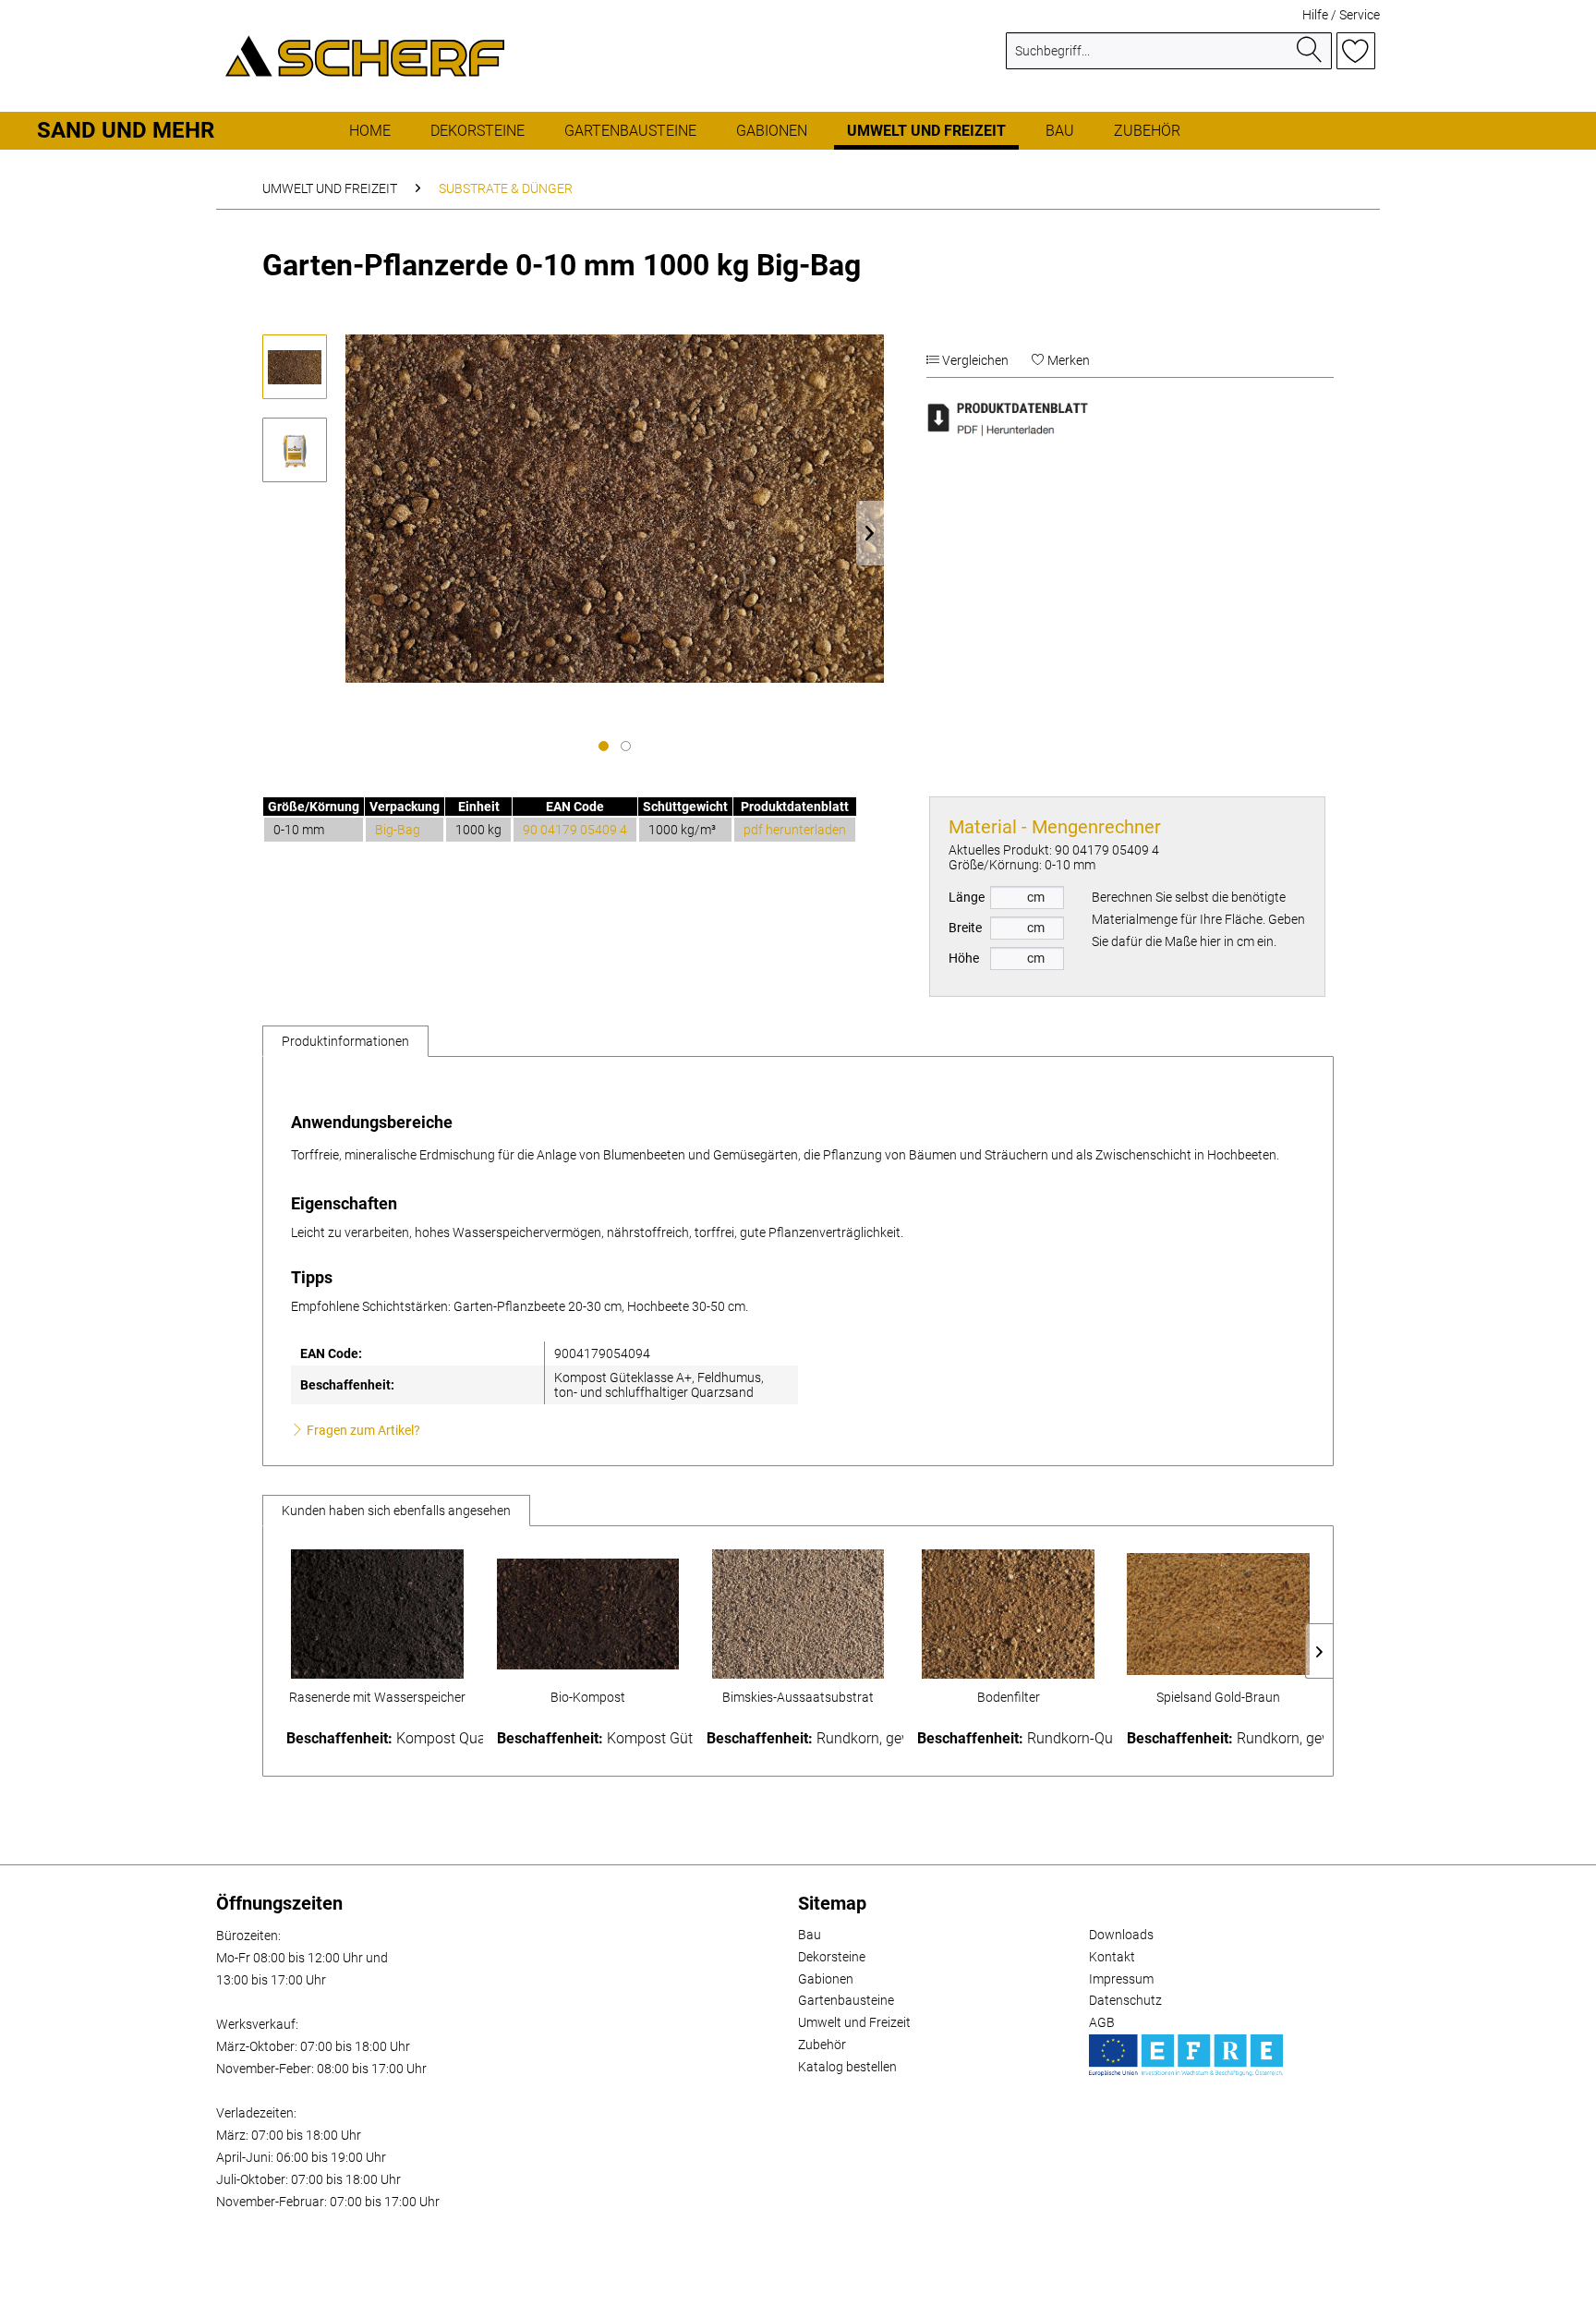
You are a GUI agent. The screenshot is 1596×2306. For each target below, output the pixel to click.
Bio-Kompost (588, 1697)
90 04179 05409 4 (575, 830)
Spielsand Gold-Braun (1218, 1697)
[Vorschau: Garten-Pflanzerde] (295, 367)
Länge (967, 897)
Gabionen (826, 1979)
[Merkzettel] (1356, 51)
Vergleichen (974, 360)
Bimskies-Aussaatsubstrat (798, 1697)
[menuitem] (1169, 58)
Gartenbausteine (846, 2000)
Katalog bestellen (847, 2067)
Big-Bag (398, 830)
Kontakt (1112, 1957)
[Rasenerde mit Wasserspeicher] (378, 1614)
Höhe (964, 958)
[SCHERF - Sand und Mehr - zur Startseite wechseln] (365, 55)
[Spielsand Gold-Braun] (1218, 1614)
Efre (1186, 2055)
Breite (965, 928)
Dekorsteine (832, 1957)
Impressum (1121, 1979)
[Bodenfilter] (1009, 1614)
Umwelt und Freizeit (854, 2022)
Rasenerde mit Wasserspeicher (377, 1697)
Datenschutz (1125, 2000)
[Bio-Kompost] (588, 1614)
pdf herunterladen (795, 830)
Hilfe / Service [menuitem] (1341, 15)
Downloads (1121, 1935)
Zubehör (822, 2045)
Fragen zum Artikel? (362, 1430)
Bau (810, 1935)
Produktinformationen (345, 1041)
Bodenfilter (1009, 1697)
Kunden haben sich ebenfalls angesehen (396, 1511)
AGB (1102, 2022)
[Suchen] (1310, 51)
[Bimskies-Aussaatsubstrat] (798, 1614)
